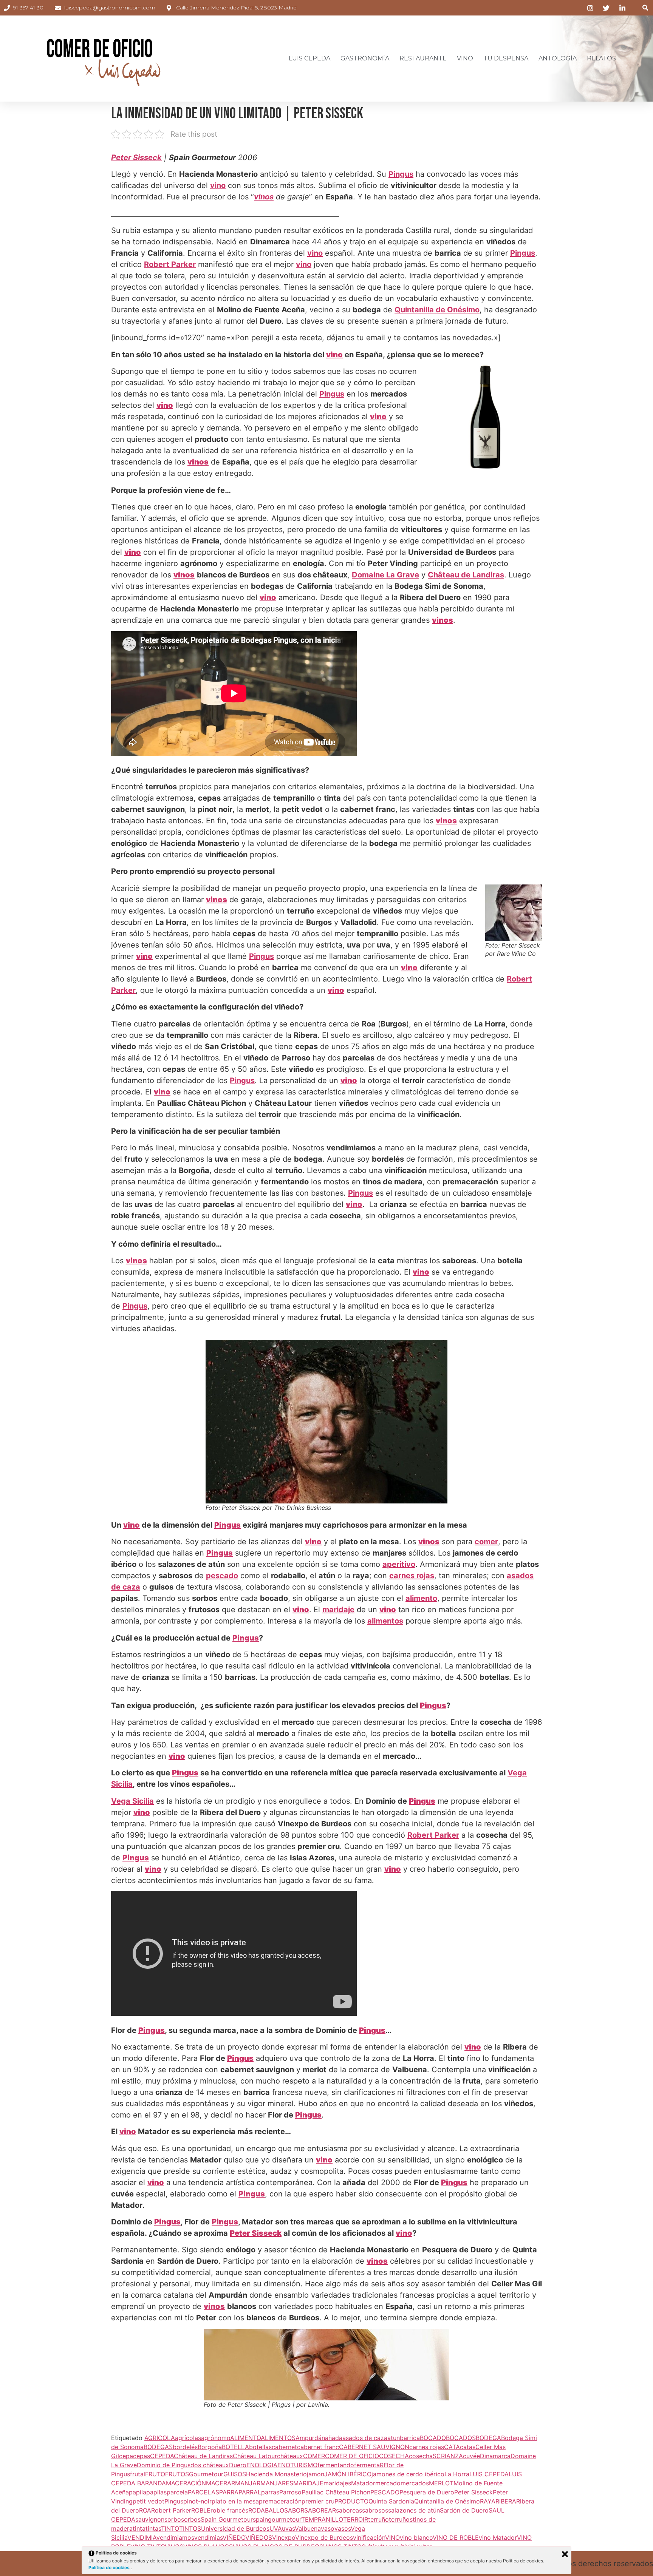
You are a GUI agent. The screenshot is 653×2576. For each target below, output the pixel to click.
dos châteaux (210, 2465)
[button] (645, 8)
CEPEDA (162, 2456)
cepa (126, 2456)
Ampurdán (310, 2438)
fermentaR (369, 2465)
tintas (153, 2528)
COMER (314, 2456)
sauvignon (150, 2519)
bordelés (185, 2447)
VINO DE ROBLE (456, 2537)
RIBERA (506, 2501)
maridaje (338, 1610)
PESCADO (385, 2492)
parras (270, 2492)
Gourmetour (206, 2474)
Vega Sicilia (132, 1801)
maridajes (337, 2483)
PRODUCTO (351, 2501)
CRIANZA (450, 2456)
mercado (388, 2483)
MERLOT (441, 2483)
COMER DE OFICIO (352, 2456)
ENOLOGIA (262, 2465)
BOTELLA (235, 2447)
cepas (142, 2456)
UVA (276, 2528)
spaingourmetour (277, 2519)
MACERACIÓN (186, 2483)
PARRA (229, 2492)
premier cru (318, 2501)
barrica (410, 2438)
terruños (401, 2519)
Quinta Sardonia (391, 2501)
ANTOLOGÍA (558, 58)
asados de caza (365, 2438)
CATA (452, 2447)
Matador (363, 2483)
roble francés (229, 2510)
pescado (222, 1576)
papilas (156, 2492)
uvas (288, 2528)
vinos (264, 197)
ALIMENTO (245, 2438)
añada (334, 2438)
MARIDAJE (308, 2483)
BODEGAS (158, 2447)
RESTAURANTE (423, 58)
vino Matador (498, 2537)
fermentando (336, 2465)
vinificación (369, 2537)
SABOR (294, 2510)
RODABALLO (266, 2510)
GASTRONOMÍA (365, 58)
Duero (238, 2465)
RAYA (488, 2501)
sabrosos (375, 2510)
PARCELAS (203, 2492)
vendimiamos (175, 2537)
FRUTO (155, 2474)
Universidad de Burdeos (235, 2528)
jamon (316, 2474)
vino (218, 185)
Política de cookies (110, 2568)
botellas (260, 2447)
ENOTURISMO (297, 2465)
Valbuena (308, 2528)
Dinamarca (495, 2456)
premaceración (280, 2501)
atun (394, 2438)
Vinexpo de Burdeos (324, 2537)
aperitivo (399, 1564)
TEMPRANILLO (322, 2519)
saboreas (349, 2510)
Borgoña (210, 2447)
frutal (138, 2474)
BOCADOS (461, 2438)
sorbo (173, 2519)
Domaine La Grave (385, 575)
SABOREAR (320, 2510)
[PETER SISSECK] (326, 2365)
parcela (177, 2492)
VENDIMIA (142, 2537)
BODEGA (488, 2438)
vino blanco (416, 2537)
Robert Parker (170, 264)
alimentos (385, 1621)
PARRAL (250, 2492)
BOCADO (433, 2438)
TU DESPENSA (506, 58)
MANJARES (277, 2483)
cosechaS (423, 2456)
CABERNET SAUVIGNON (374, 2447)
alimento (421, 1598)
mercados (415, 2483)
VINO (465, 58)
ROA (145, 2510)
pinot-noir (197, 2501)
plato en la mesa (235, 2501)
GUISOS (235, 2474)
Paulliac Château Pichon (336, 2492)
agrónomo (216, 2438)
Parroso (290, 2492)
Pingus (401, 174)
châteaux (290, 2456)
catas (468, 2447)
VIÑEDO (234, 2537)
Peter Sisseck (474, 2492)
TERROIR (356, 2519)
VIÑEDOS (259, 2537)
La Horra (457, 2474)
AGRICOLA (160, 2438)
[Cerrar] (565, 2554)
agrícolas (188, 2438)
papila (138, 2492)
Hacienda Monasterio (276, 2474)
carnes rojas (412, 1576)
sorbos (191, 2519)
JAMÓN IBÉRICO (348, 2474)
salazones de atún (414, 2510)
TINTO (170, 2528)
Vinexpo (284, 2537)
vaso (328, 2528)
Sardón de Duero (464, 2510)
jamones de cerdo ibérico (408, 2474)
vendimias (208, 2537)
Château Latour (255, 2456)
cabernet (284, 2447)
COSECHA (394, 2456)
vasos (343, 2528)
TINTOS (190, 2528)
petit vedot (149, 2501)
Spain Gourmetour (227, 2519)
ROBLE (201, 2510)
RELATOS (601, 58)
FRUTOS (177, 2474)
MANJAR (248, 2483)
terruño (378, 2519)
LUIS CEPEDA (309, 58)
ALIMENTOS (278, 2438)
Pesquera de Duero (427, 2492)
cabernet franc (318, 2447)
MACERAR (221, 2483)
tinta (139, 2528)
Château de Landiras (466, 575)
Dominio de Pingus (164, 2465)
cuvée (471, 2456)
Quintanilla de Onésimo (437, 310)
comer (486, 1542)
